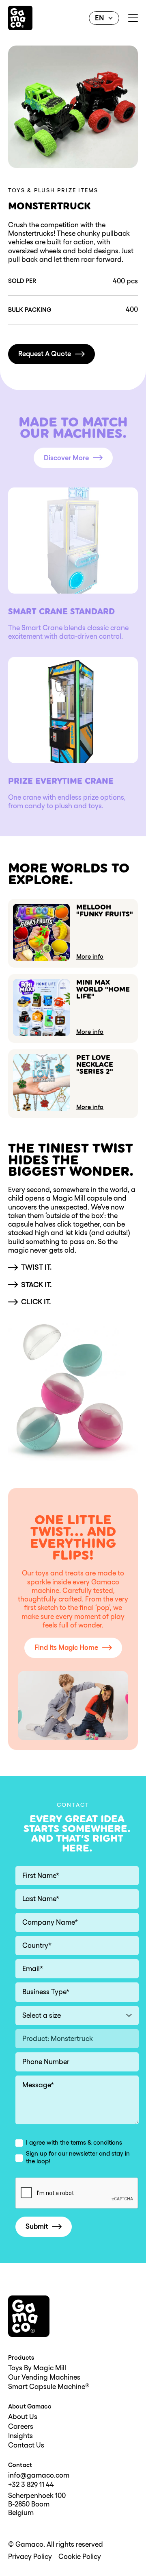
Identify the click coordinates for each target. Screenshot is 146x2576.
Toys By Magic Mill (37, 2368)
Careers (21, 2427)
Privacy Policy (30, 2557)
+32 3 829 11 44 (31, 2485)
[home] (20, 18)
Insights (20, 2436)
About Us (23, 2417)
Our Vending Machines (44, 2377)
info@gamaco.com (39, 2475)
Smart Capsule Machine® (49, 2387)
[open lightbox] (73, 107)
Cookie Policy (80, 2557)
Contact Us (26, 2445)
